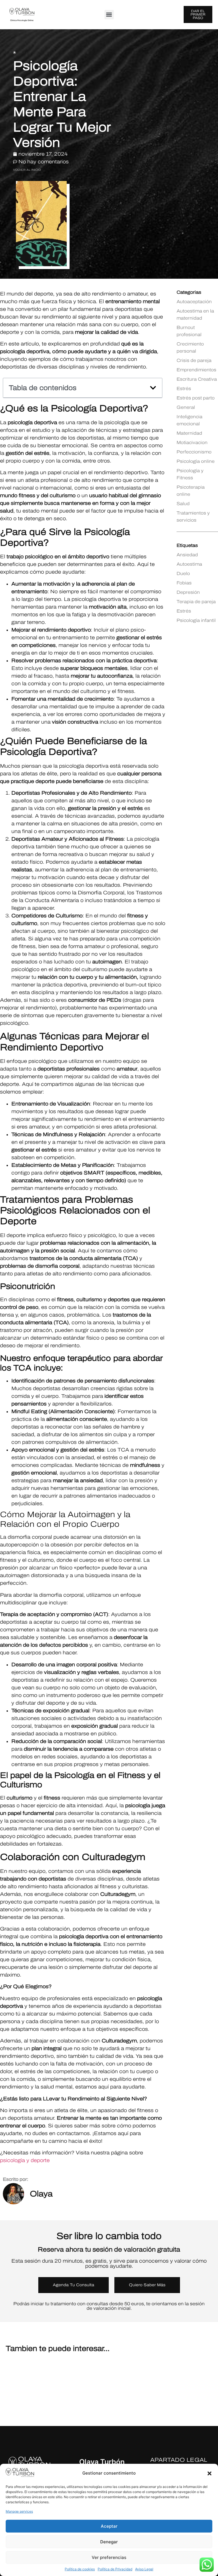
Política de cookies (80, 2569)
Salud (183, 504)
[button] (209, 2473)
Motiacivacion (192, 442)
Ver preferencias (109, 2557)
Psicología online (196, 461)
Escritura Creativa (197, 379)
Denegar (109, 2542)
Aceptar (109, 2526)
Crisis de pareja (194, 360)
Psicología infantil (196, 620)
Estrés (184, 389)
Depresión (188, 592)
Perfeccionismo (194, 452)
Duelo (183, 573)
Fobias (184, 583)
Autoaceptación (194, 302)
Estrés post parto (196, 398)
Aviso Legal (144, 2569)
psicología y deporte (25, 2160)
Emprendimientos (196, 370)
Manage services (19, 2511)
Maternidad (189, 433)
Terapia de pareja (196, 602)
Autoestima (189, 564)
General (186, 407)
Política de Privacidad (115, 2569)
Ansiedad (187, 555)
